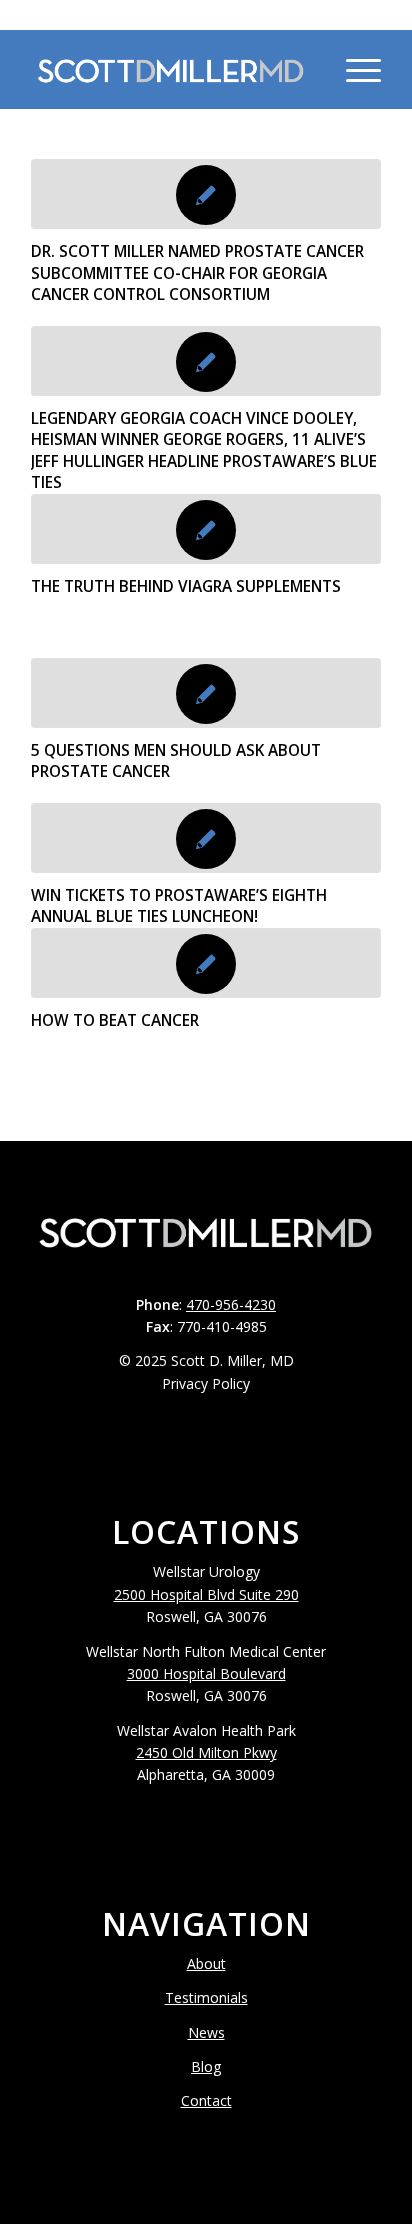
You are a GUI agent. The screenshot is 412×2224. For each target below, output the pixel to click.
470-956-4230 (206, 14)
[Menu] (353, 69)
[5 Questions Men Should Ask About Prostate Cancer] (206, 693)
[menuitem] (306, 69)
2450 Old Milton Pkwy (206, 1752)
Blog (206, 2066)
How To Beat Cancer (115, 1020)
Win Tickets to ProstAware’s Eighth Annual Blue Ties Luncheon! (179, 906)
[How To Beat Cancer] (206, 963)
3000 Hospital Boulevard (206, 1673)
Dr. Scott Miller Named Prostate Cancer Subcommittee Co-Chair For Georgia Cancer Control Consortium (197, 273)
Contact (206, 2100)
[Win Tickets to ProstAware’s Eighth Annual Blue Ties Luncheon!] (206, 838)
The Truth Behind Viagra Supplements (186, 586)
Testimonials (206, 1997)
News (206, 2032)
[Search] (306, 69)
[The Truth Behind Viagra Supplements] (206, 529)
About (206, 1963)
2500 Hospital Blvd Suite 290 (206, 1594)
